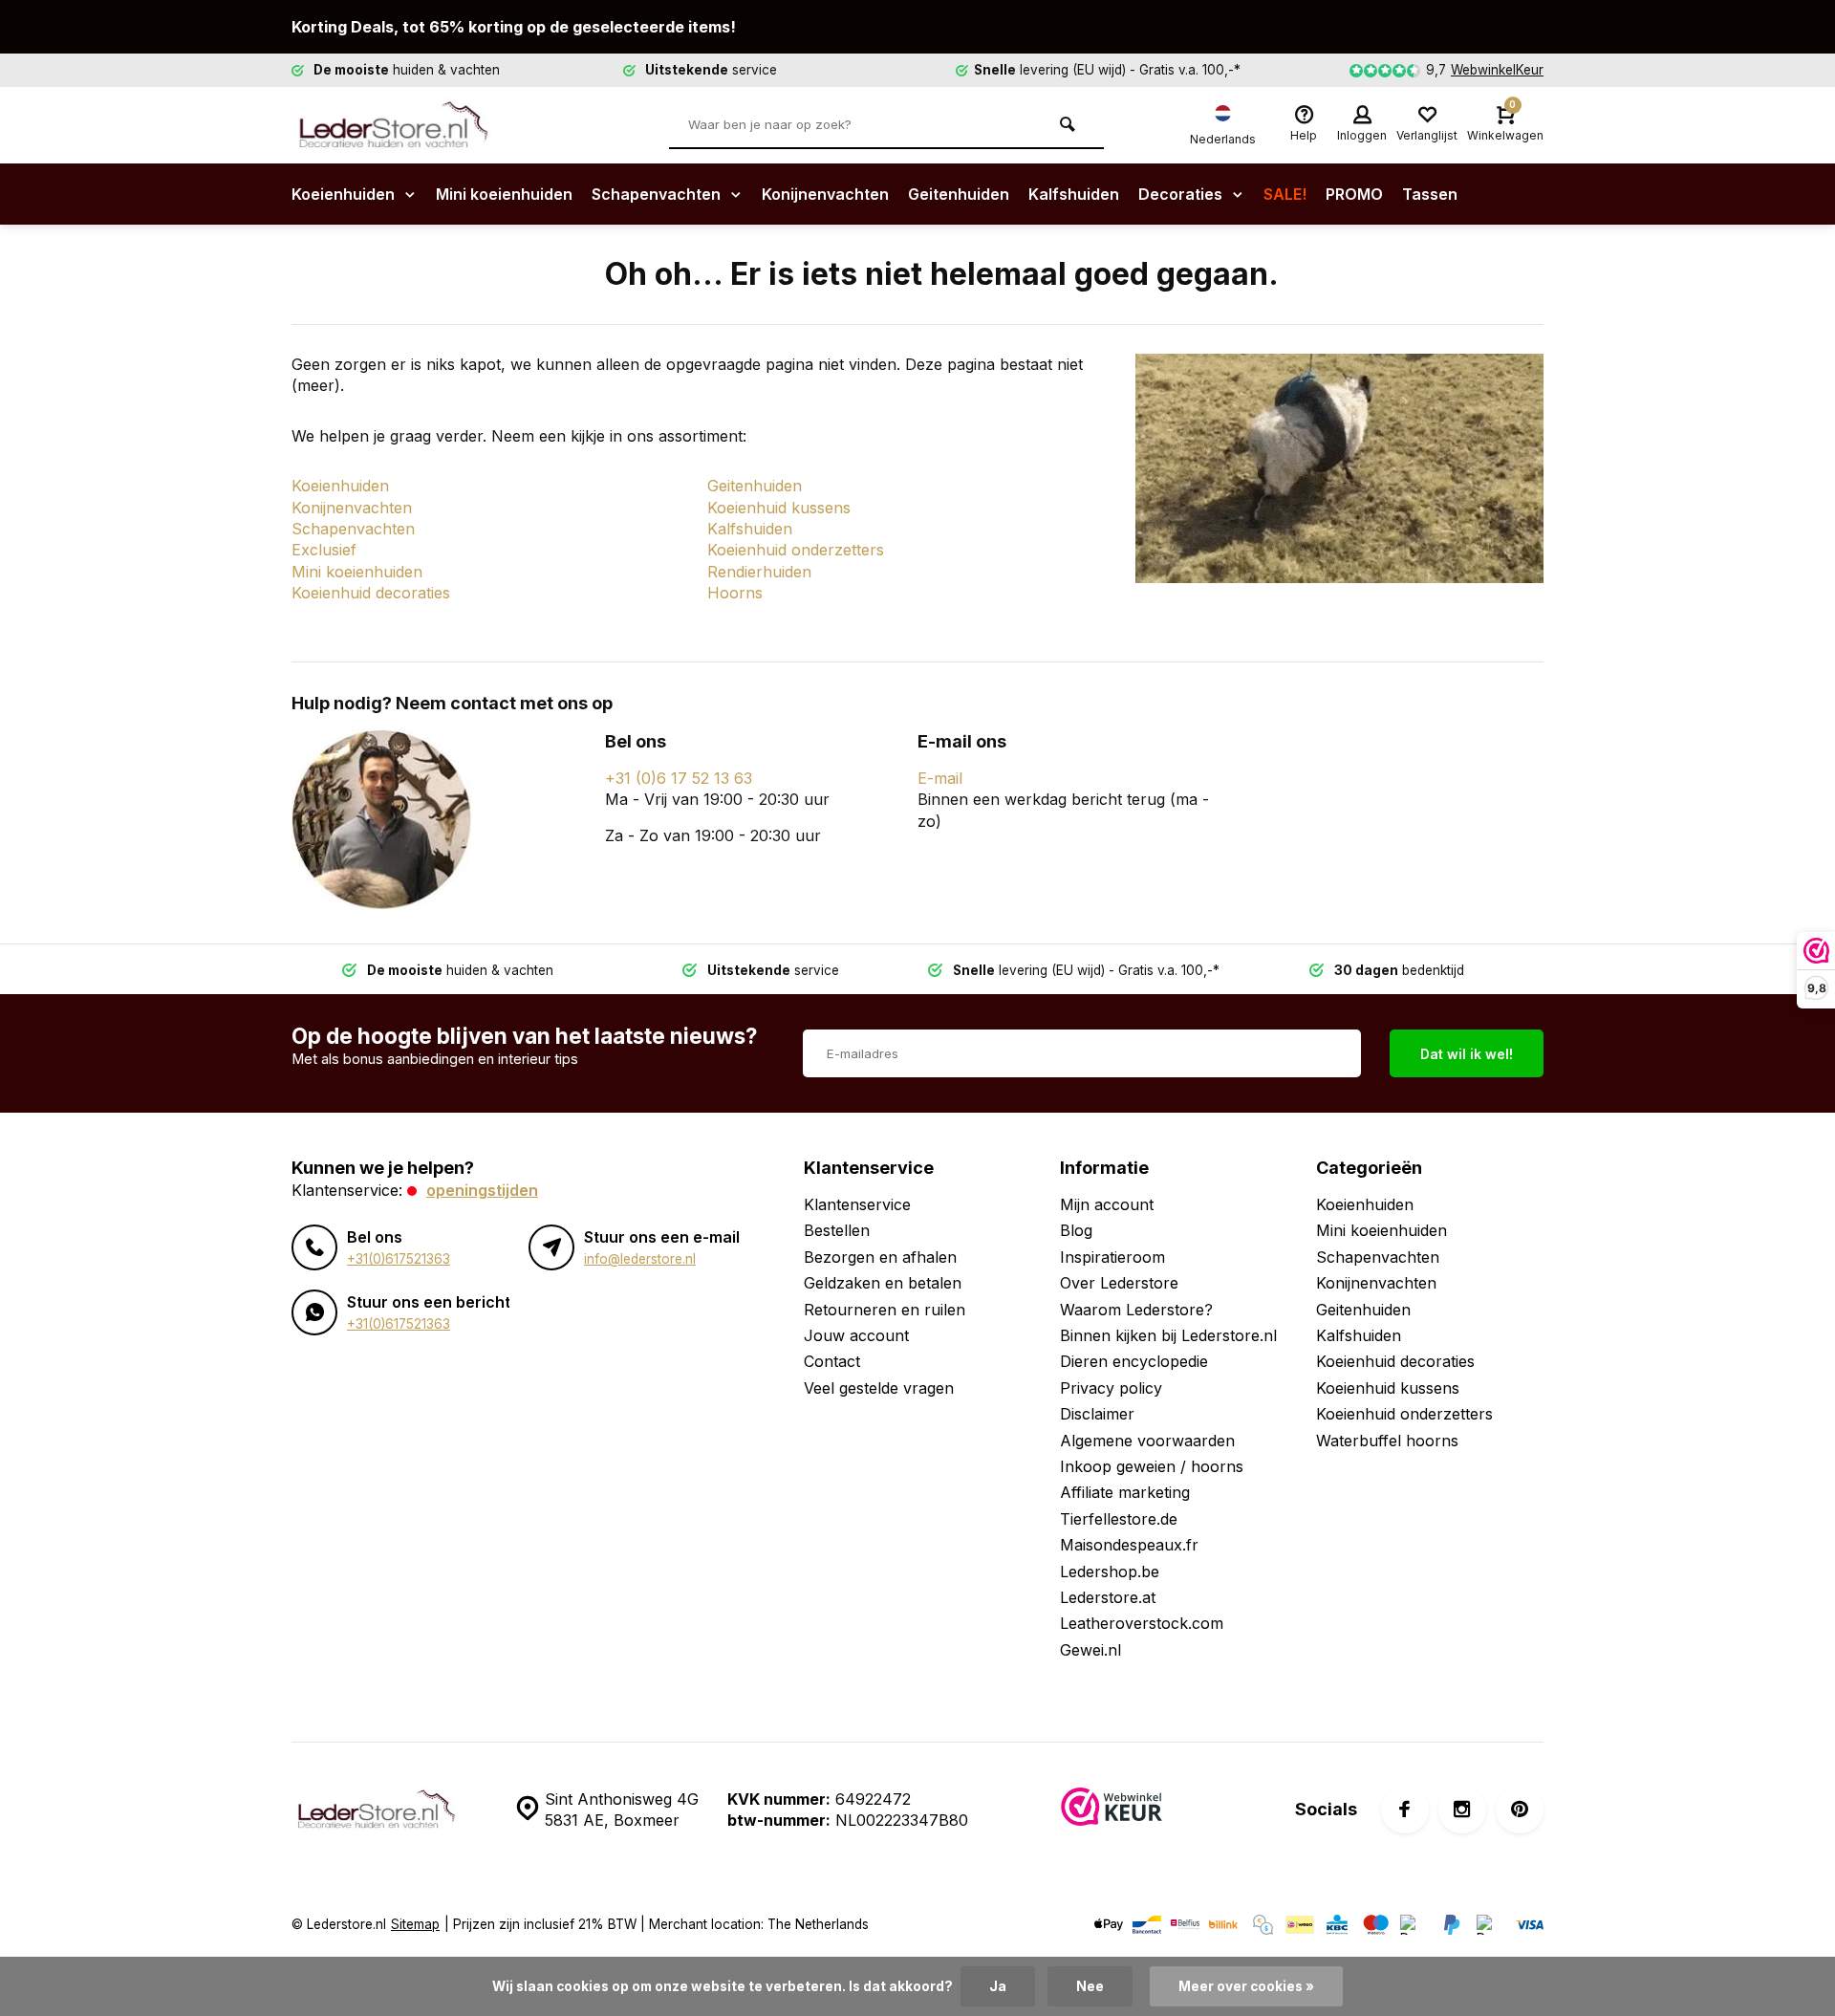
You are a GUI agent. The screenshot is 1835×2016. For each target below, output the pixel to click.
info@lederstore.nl (640, 1259)
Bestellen (837, 1230)
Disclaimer (1097, 1414)
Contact (832, 1361)
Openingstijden (482, 1190)
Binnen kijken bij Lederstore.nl (1168, 1335)
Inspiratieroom (1112, 1257)
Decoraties (1182, 194)
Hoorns (735, 593)
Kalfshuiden (1074, 194)
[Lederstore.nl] (406, 125)
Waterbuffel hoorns (1387, 1441)
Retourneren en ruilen (885, 1310)
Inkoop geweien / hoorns (1152, 1466)
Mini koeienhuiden (504, 194)
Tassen (1430, 194)
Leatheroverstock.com (1142, 1623)
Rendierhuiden (759, 572)
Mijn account (1107, 1204)
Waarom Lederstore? (1136, 1310)
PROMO (1354, 194)
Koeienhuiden (345, 194)
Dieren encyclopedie (1134, 1361)
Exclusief (324, 550)
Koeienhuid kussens (779, 508)
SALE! (1285, 194)
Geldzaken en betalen (883, 1283)
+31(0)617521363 (399, 1259)
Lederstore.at (1108, 1597)
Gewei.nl (1090, 1650)
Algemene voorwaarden (1147, 1441)
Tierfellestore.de (1119, 1519)
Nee (1090, 1986)
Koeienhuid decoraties (371, 593)
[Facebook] (1405, 1810)
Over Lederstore (1119, 1283)
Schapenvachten (658, 194)
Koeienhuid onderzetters (796, 550)
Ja (998, 1986)
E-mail (940, 778)
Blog (1076, 1230)
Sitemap (415, 1924)
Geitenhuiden (959, 194)
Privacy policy (1111, 1388)
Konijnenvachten (825, 194)
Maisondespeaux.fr (1129, 1545)
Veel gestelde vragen (879, 1388)
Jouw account (856, 1335)
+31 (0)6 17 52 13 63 (679, 778)
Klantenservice (857, 1204)
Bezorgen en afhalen (880, 1257)
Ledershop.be (1110, 1572)
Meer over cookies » (1246, 1986)
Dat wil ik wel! (1467, 1054)
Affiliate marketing (1125, 1492)
